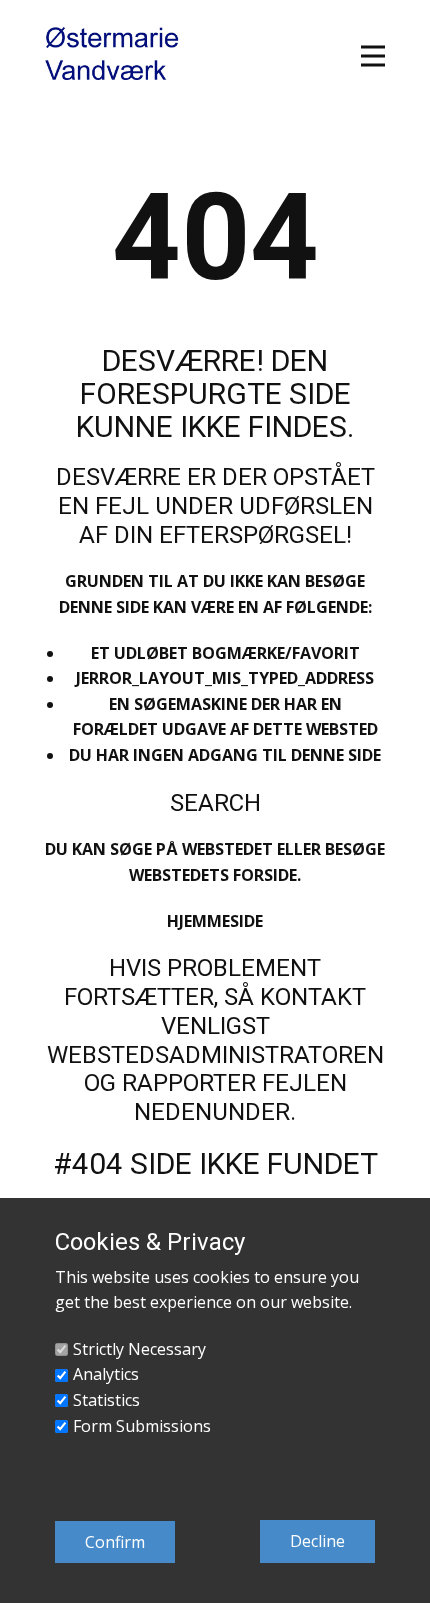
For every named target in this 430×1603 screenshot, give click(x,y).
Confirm (115, 1542)
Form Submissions (142, 1426)
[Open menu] (373, 56)
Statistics (106, 1400)
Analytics (106, 1374)
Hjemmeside (215, 921)
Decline (317, 1541)
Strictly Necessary (139, 1349)
